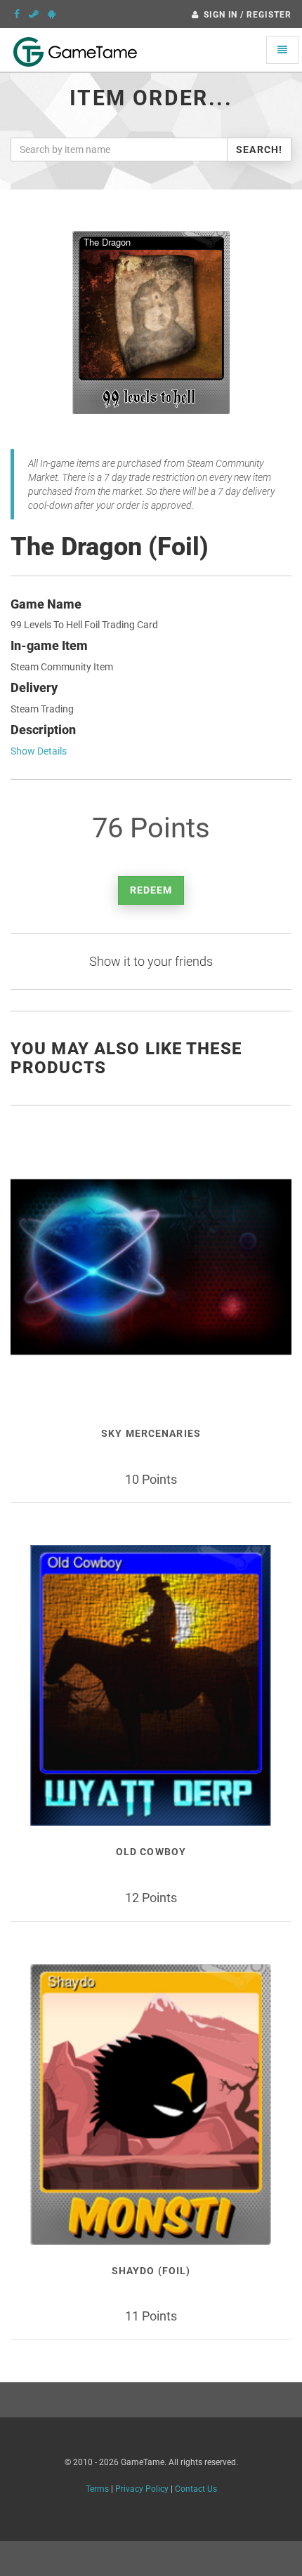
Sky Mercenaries (151, 1433)
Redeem (151, 890)
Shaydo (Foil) (151, 2271)
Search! (259, 150)
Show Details (39, 751)
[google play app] (52, 14)
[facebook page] (17, 14)
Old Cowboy (151, 1852)
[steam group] (34, 14)
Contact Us (196, 2489)
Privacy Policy (142, 2489)
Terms (97, 2489)
